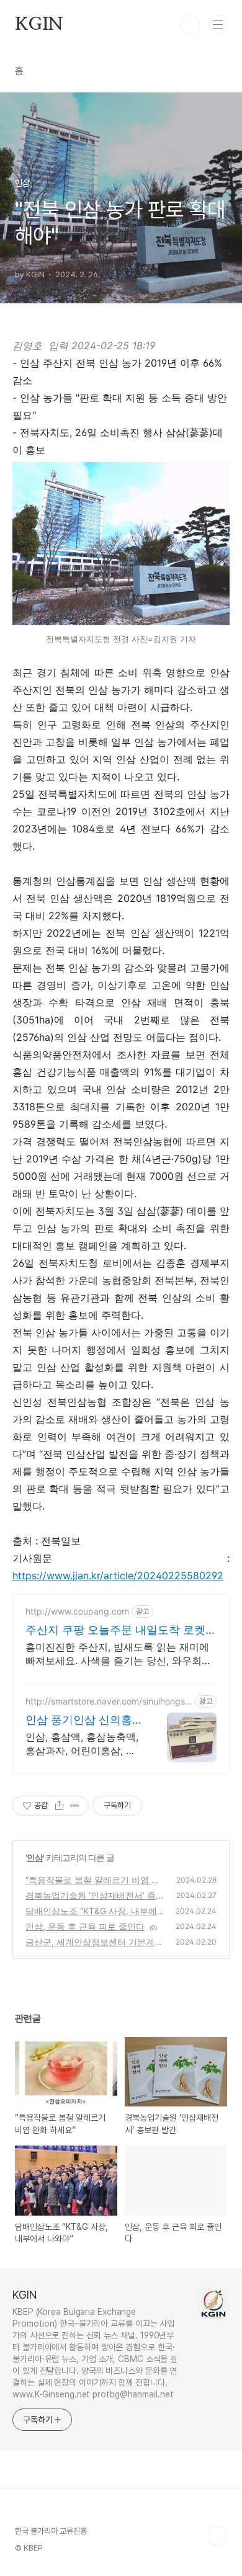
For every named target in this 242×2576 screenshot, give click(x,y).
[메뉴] (218, 24)
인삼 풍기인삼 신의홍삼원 (79, 1720)
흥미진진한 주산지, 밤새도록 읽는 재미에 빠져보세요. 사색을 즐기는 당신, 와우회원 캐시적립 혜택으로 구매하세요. (119, 1654)
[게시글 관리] (75, 1806)
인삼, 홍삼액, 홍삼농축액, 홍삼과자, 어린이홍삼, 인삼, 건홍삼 (82, 1744)
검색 (190, 25)
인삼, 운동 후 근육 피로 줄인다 (85, 1926)
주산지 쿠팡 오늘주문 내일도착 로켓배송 (121, 1630)
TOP (217, 2536)
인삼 (35, 1857)
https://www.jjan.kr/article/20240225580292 (118, 1575)
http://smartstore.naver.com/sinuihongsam (108, 1701)
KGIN (39, 25)
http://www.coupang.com (77, 1611)
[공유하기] (59, 1806)
